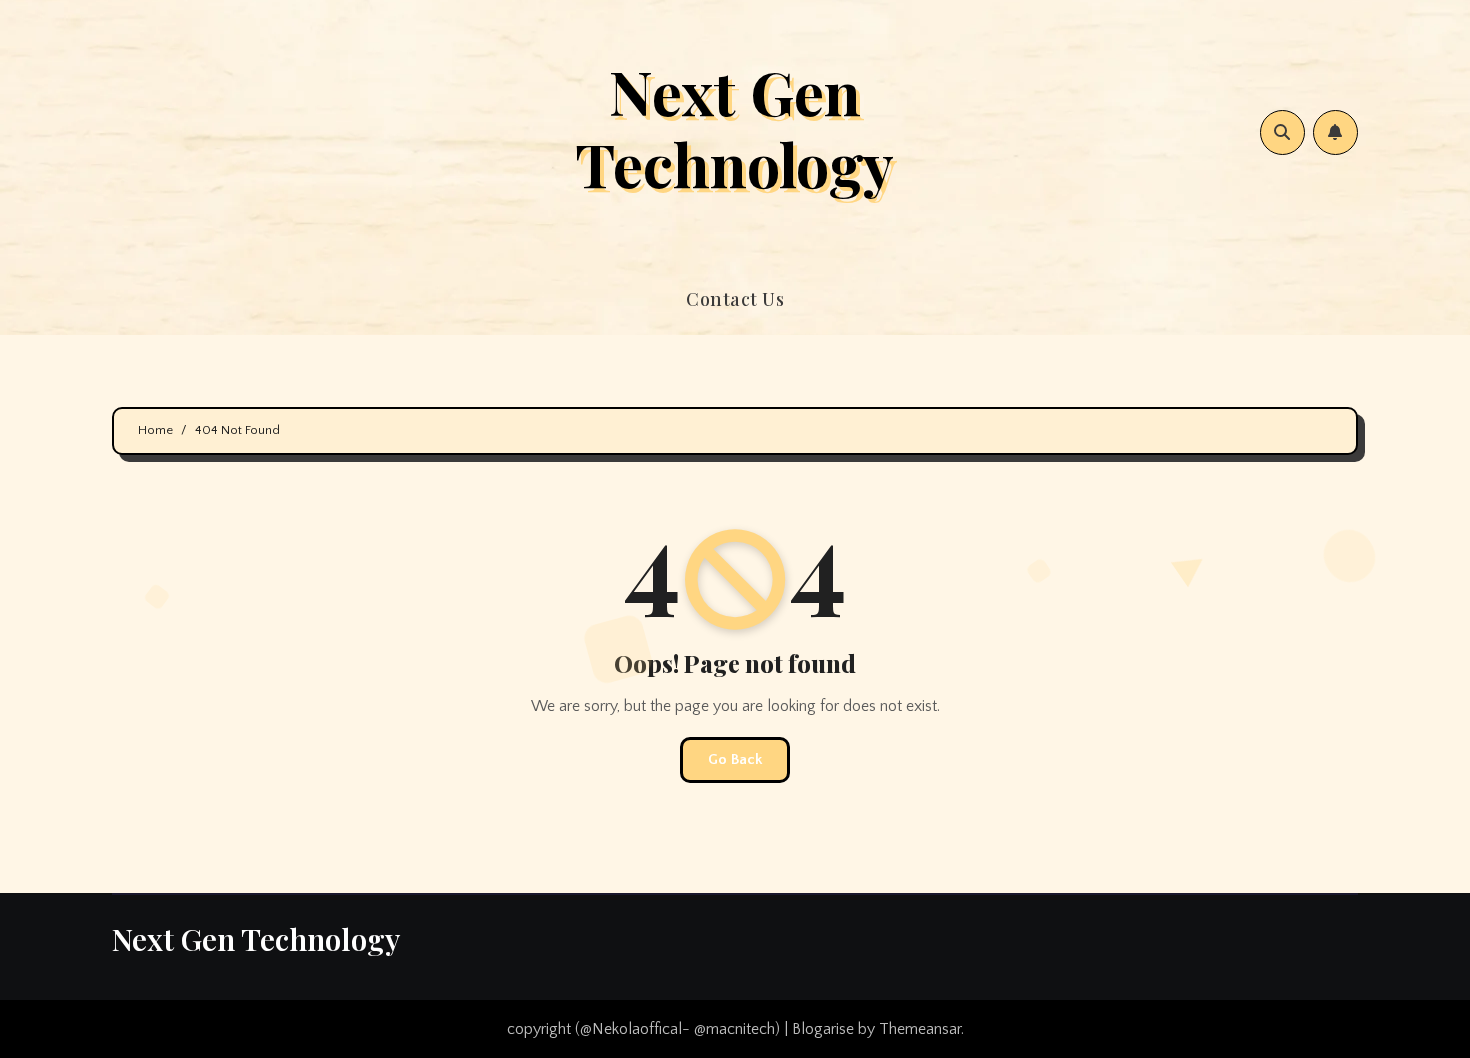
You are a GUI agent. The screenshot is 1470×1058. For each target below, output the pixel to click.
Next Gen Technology (734, 127)
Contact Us (735, 299)
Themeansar (920, 1029)
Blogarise (823, 1029)
